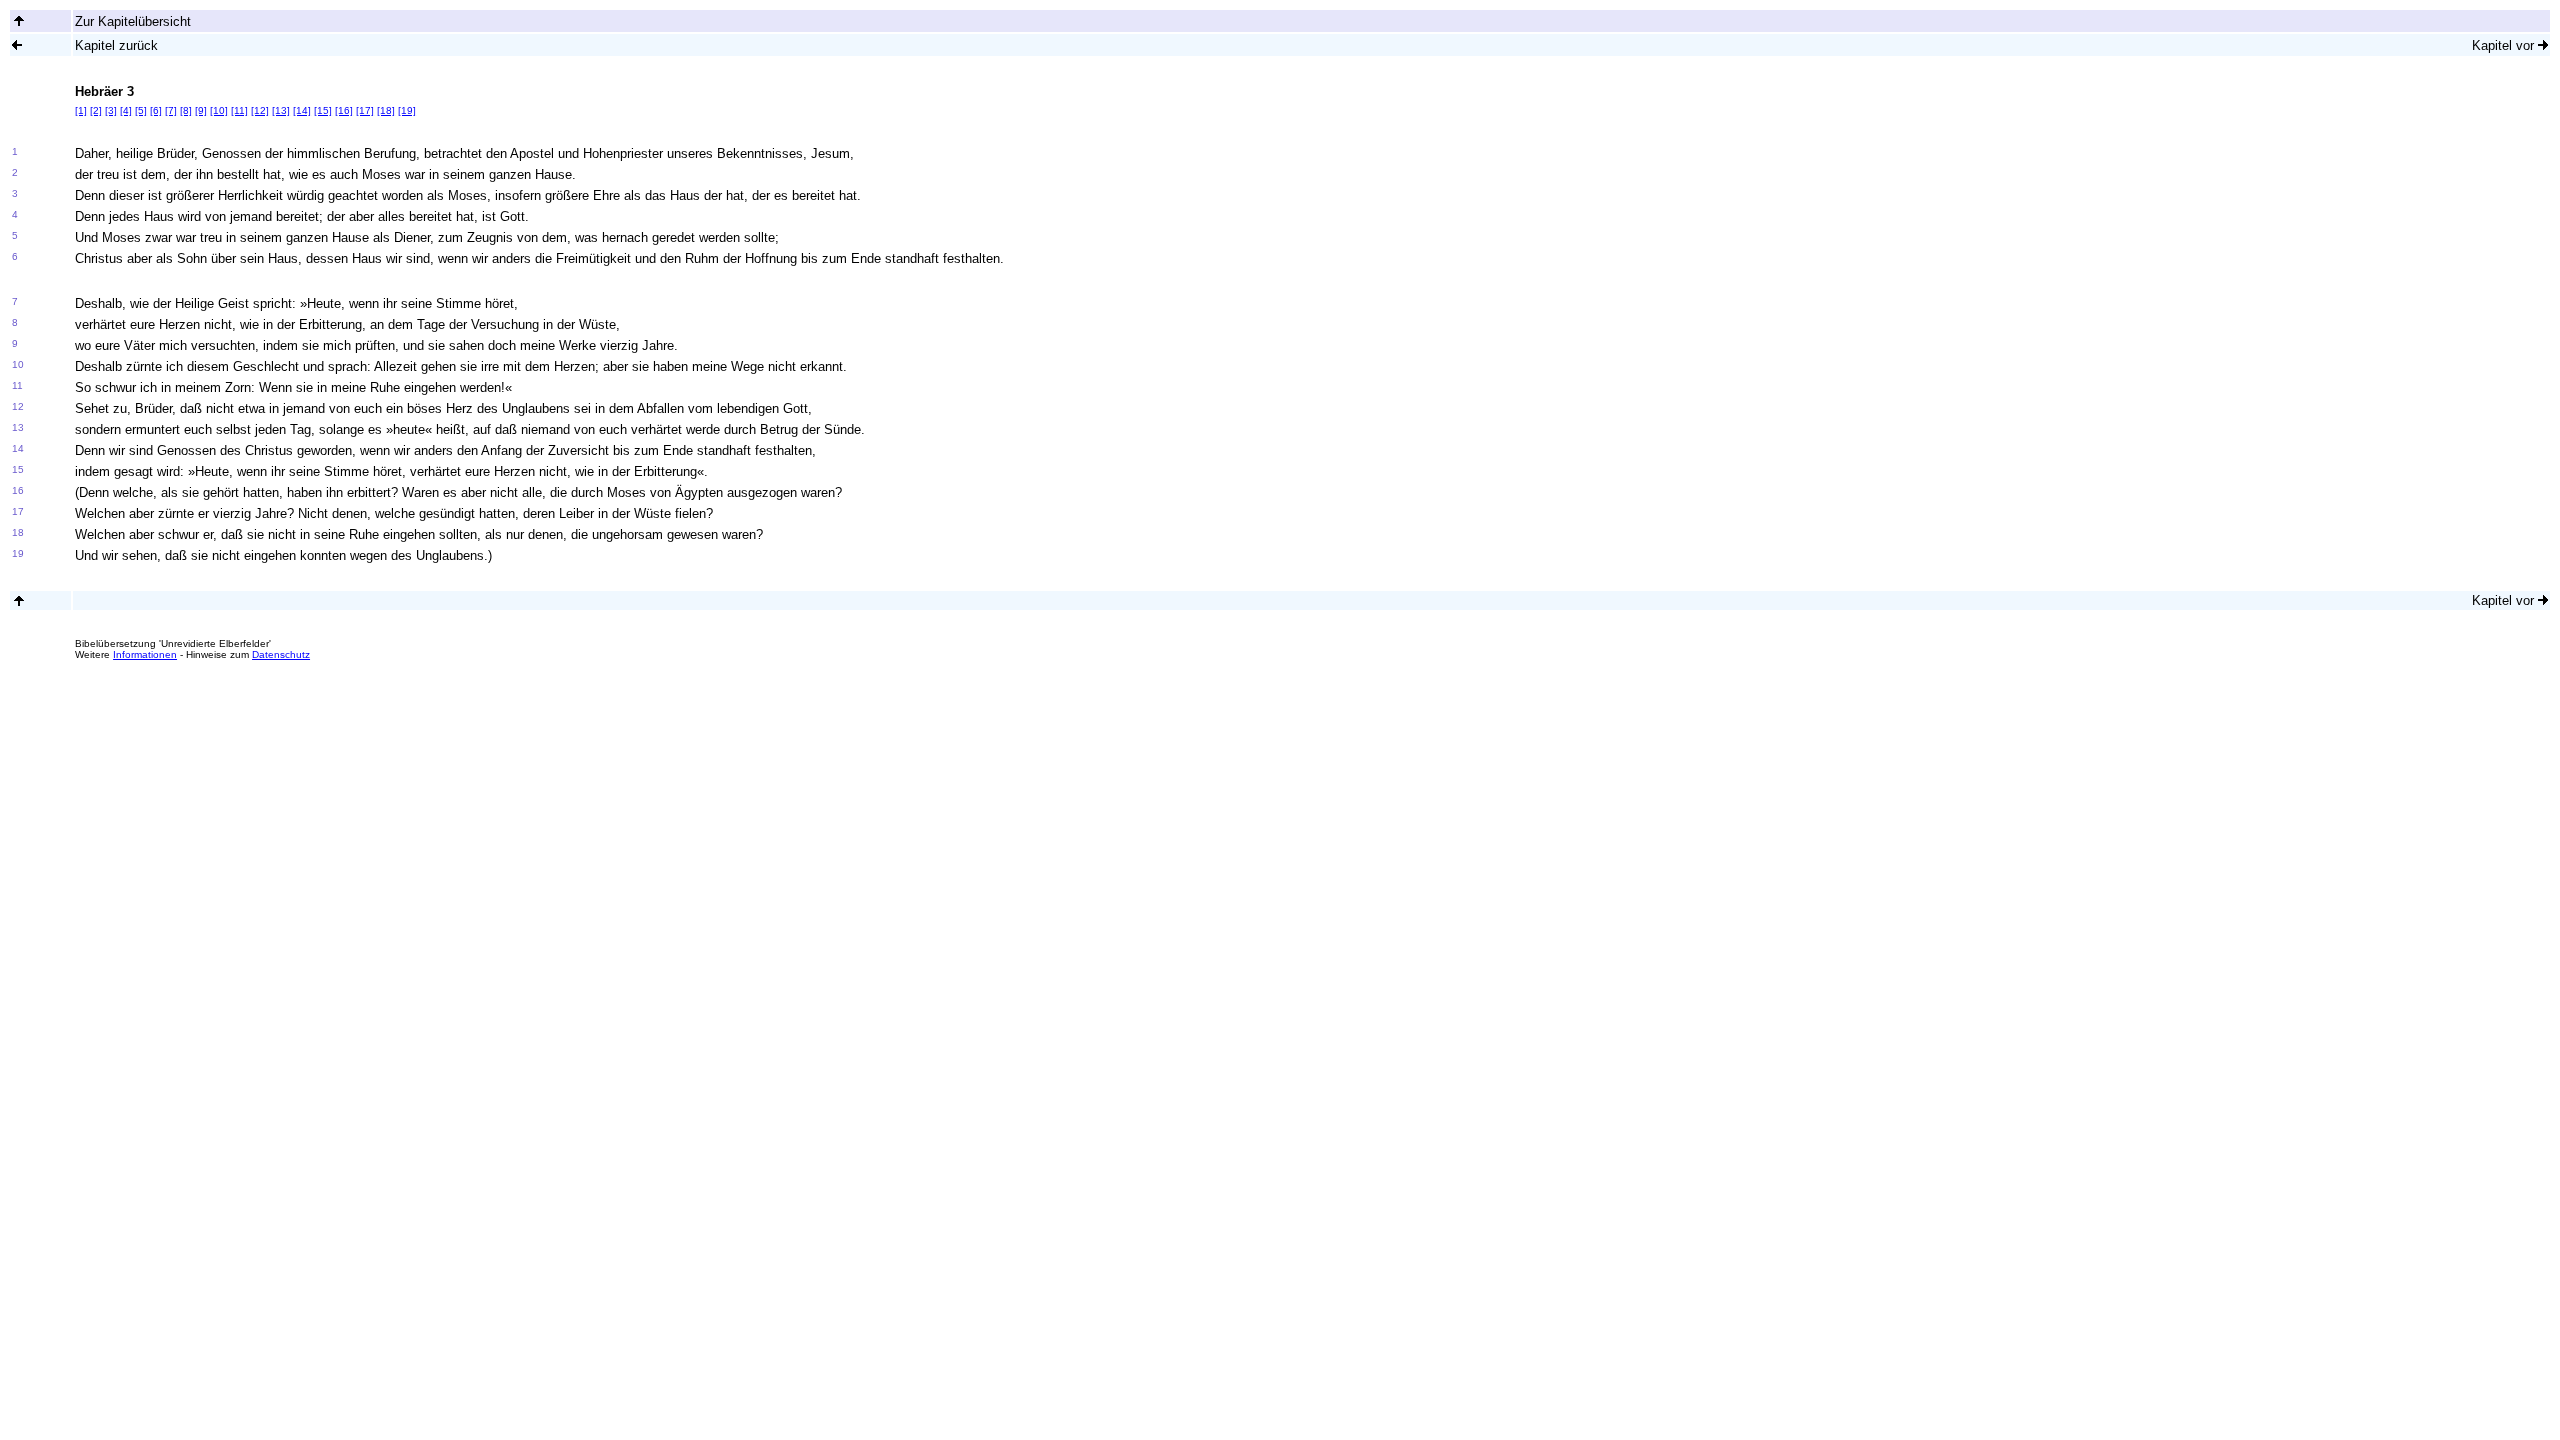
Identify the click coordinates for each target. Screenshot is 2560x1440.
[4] (126, 110)
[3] (111, 110)
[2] (96, 110)
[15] (323, 110)
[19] (407, 110)
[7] (171, 110)
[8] (186, 110)
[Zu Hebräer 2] (17, 44)
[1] (81, 110)
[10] (219, 110)
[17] (365, 110)
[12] (260, 110)
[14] (302, 110)
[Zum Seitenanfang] (19, 600)
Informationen (145, 654)
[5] (141, 110)
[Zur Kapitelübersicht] (19, 20)
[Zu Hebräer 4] (2543, 44)
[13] (281, 110)
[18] (386, 110)
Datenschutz (281, 654)
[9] (201, 110)
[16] (344, 110)
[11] (239, 110)
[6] (156, 110)
